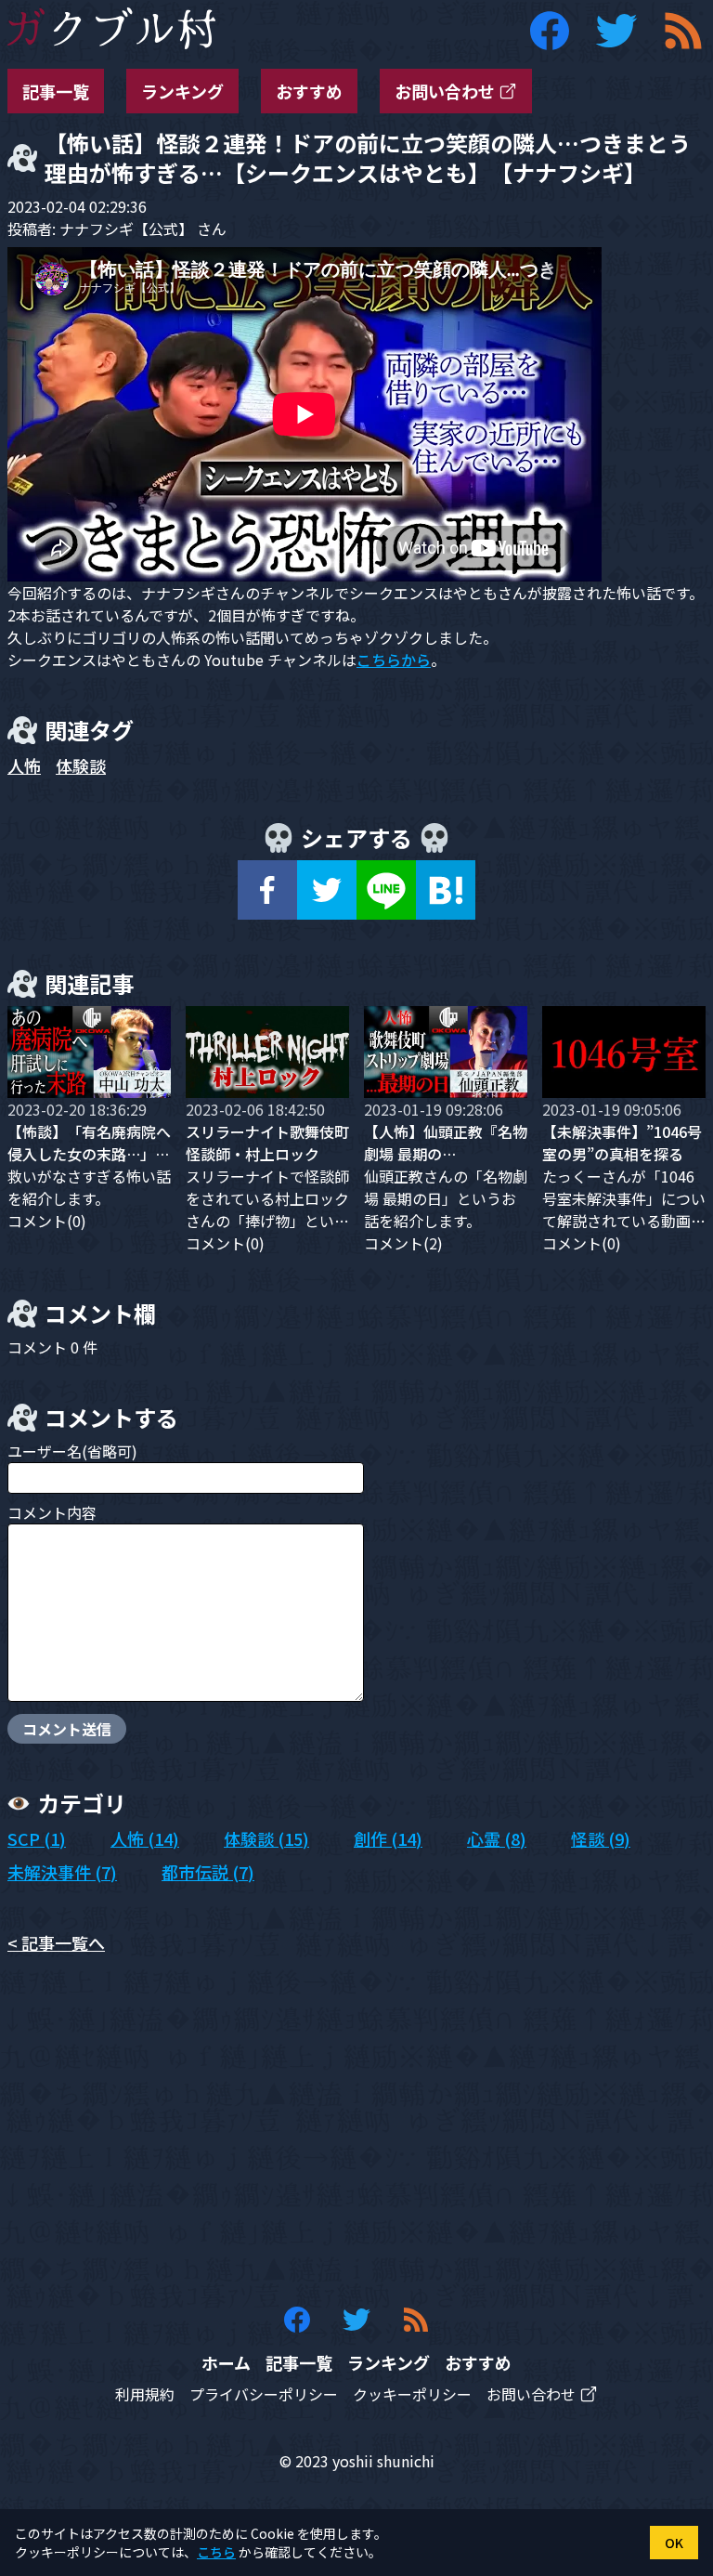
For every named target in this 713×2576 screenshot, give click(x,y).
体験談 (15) (266, 1838)
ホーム (226, 2362)
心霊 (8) (497, 1838)
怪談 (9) (601, 1838)
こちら (216, 2552)
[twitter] (327, 890)
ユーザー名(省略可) (72, 1451)
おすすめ (309, 91)
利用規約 (145, 2394)
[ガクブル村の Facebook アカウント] (550, 31)
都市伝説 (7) (208, 1872)
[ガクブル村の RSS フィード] (683, 31)
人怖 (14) (145, 1838)
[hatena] (446, 890)
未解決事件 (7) (62, 1872)
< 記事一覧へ (56, 1942)
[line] (386, 890)
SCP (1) (37, 1838)
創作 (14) (388, 1838)
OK (674, 2543)
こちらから (394, 660)
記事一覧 (56, 91)
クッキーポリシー (412, 2394)
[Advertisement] (356, 2130)
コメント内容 (52, 1512)
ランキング (182, 91)
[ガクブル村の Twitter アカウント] (616, 31)
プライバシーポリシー (264, 2394)
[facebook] (267, 890)
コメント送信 (67, 1729)
